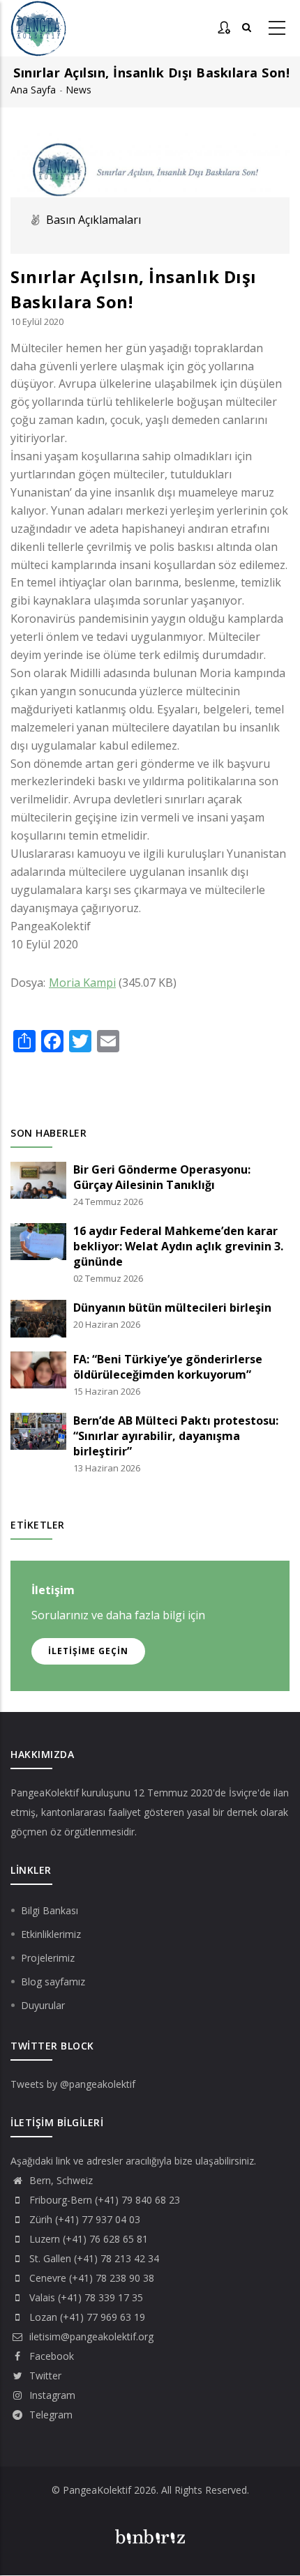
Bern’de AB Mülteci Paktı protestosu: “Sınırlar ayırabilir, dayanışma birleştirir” (176, 1436)
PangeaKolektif (45, 1793)
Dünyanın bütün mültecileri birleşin (172, 1308)
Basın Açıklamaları (93, 220)
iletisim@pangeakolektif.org (90, 2336)
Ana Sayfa (33, 90)
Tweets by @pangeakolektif (73, 2084)
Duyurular (43, 2005)
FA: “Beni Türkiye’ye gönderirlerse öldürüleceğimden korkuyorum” (168, 1367)
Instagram (51, 2395)
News (78, 90)
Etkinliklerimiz (51, 1934)
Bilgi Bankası (50, 1910)
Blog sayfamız (53, 1982)
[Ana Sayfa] (38, 29)
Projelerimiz (48, 1958)
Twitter (44, 2376)
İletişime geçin (88, 1651)
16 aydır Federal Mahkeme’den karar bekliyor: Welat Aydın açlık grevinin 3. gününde (178, 1246)
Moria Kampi (82, 983)
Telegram (50, 2415)
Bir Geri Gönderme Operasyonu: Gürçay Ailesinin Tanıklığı (162, 1177)
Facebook (50, 2356)
